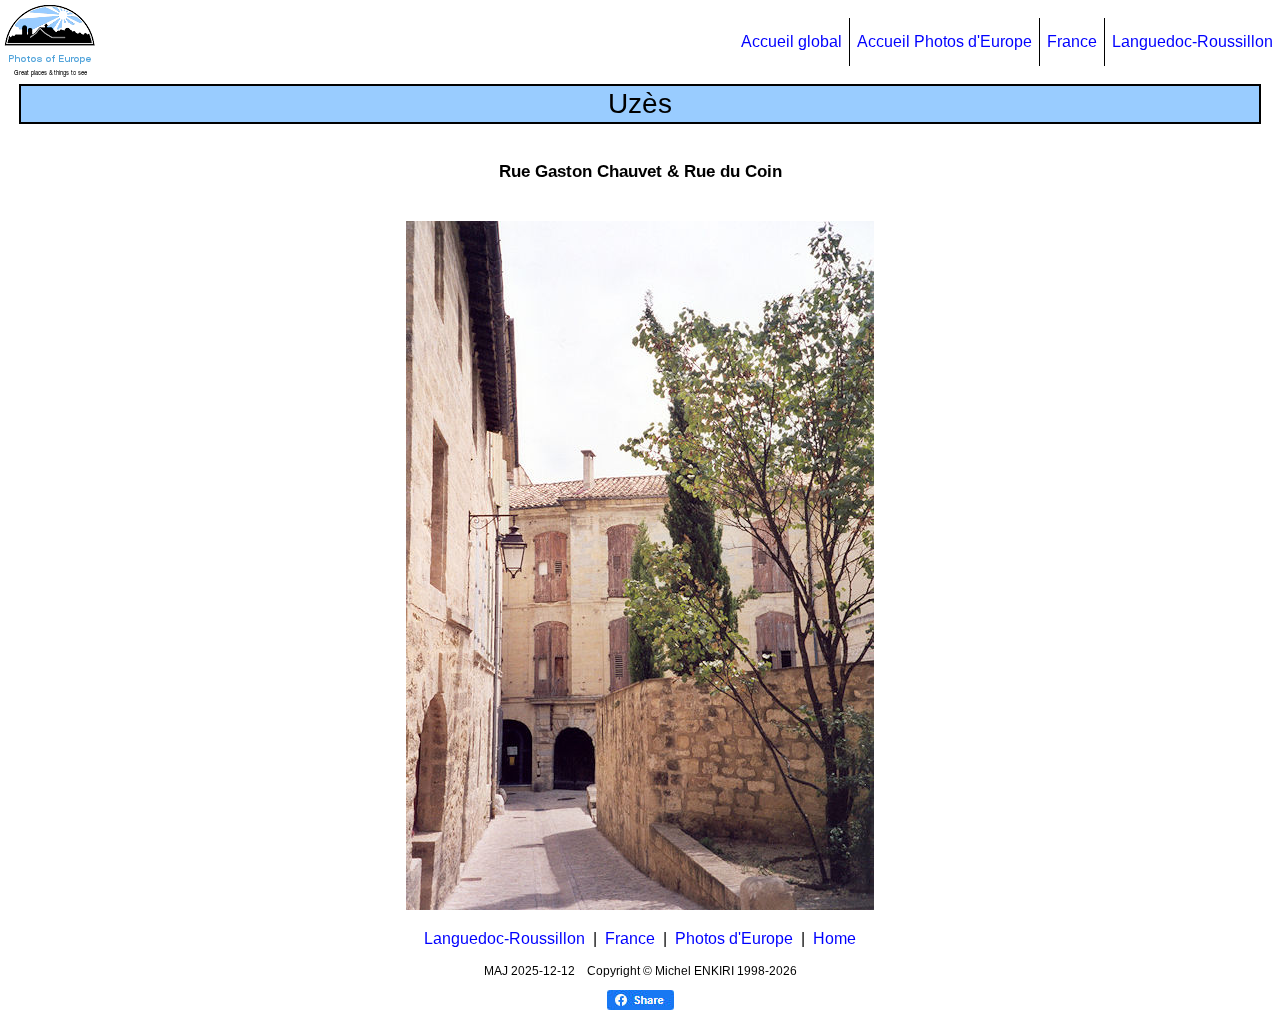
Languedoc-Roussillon (1192, 41)
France (1072, 41)
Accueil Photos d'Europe (944, 41)
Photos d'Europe (734, 938)
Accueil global (791, 41)
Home (834, 938)
